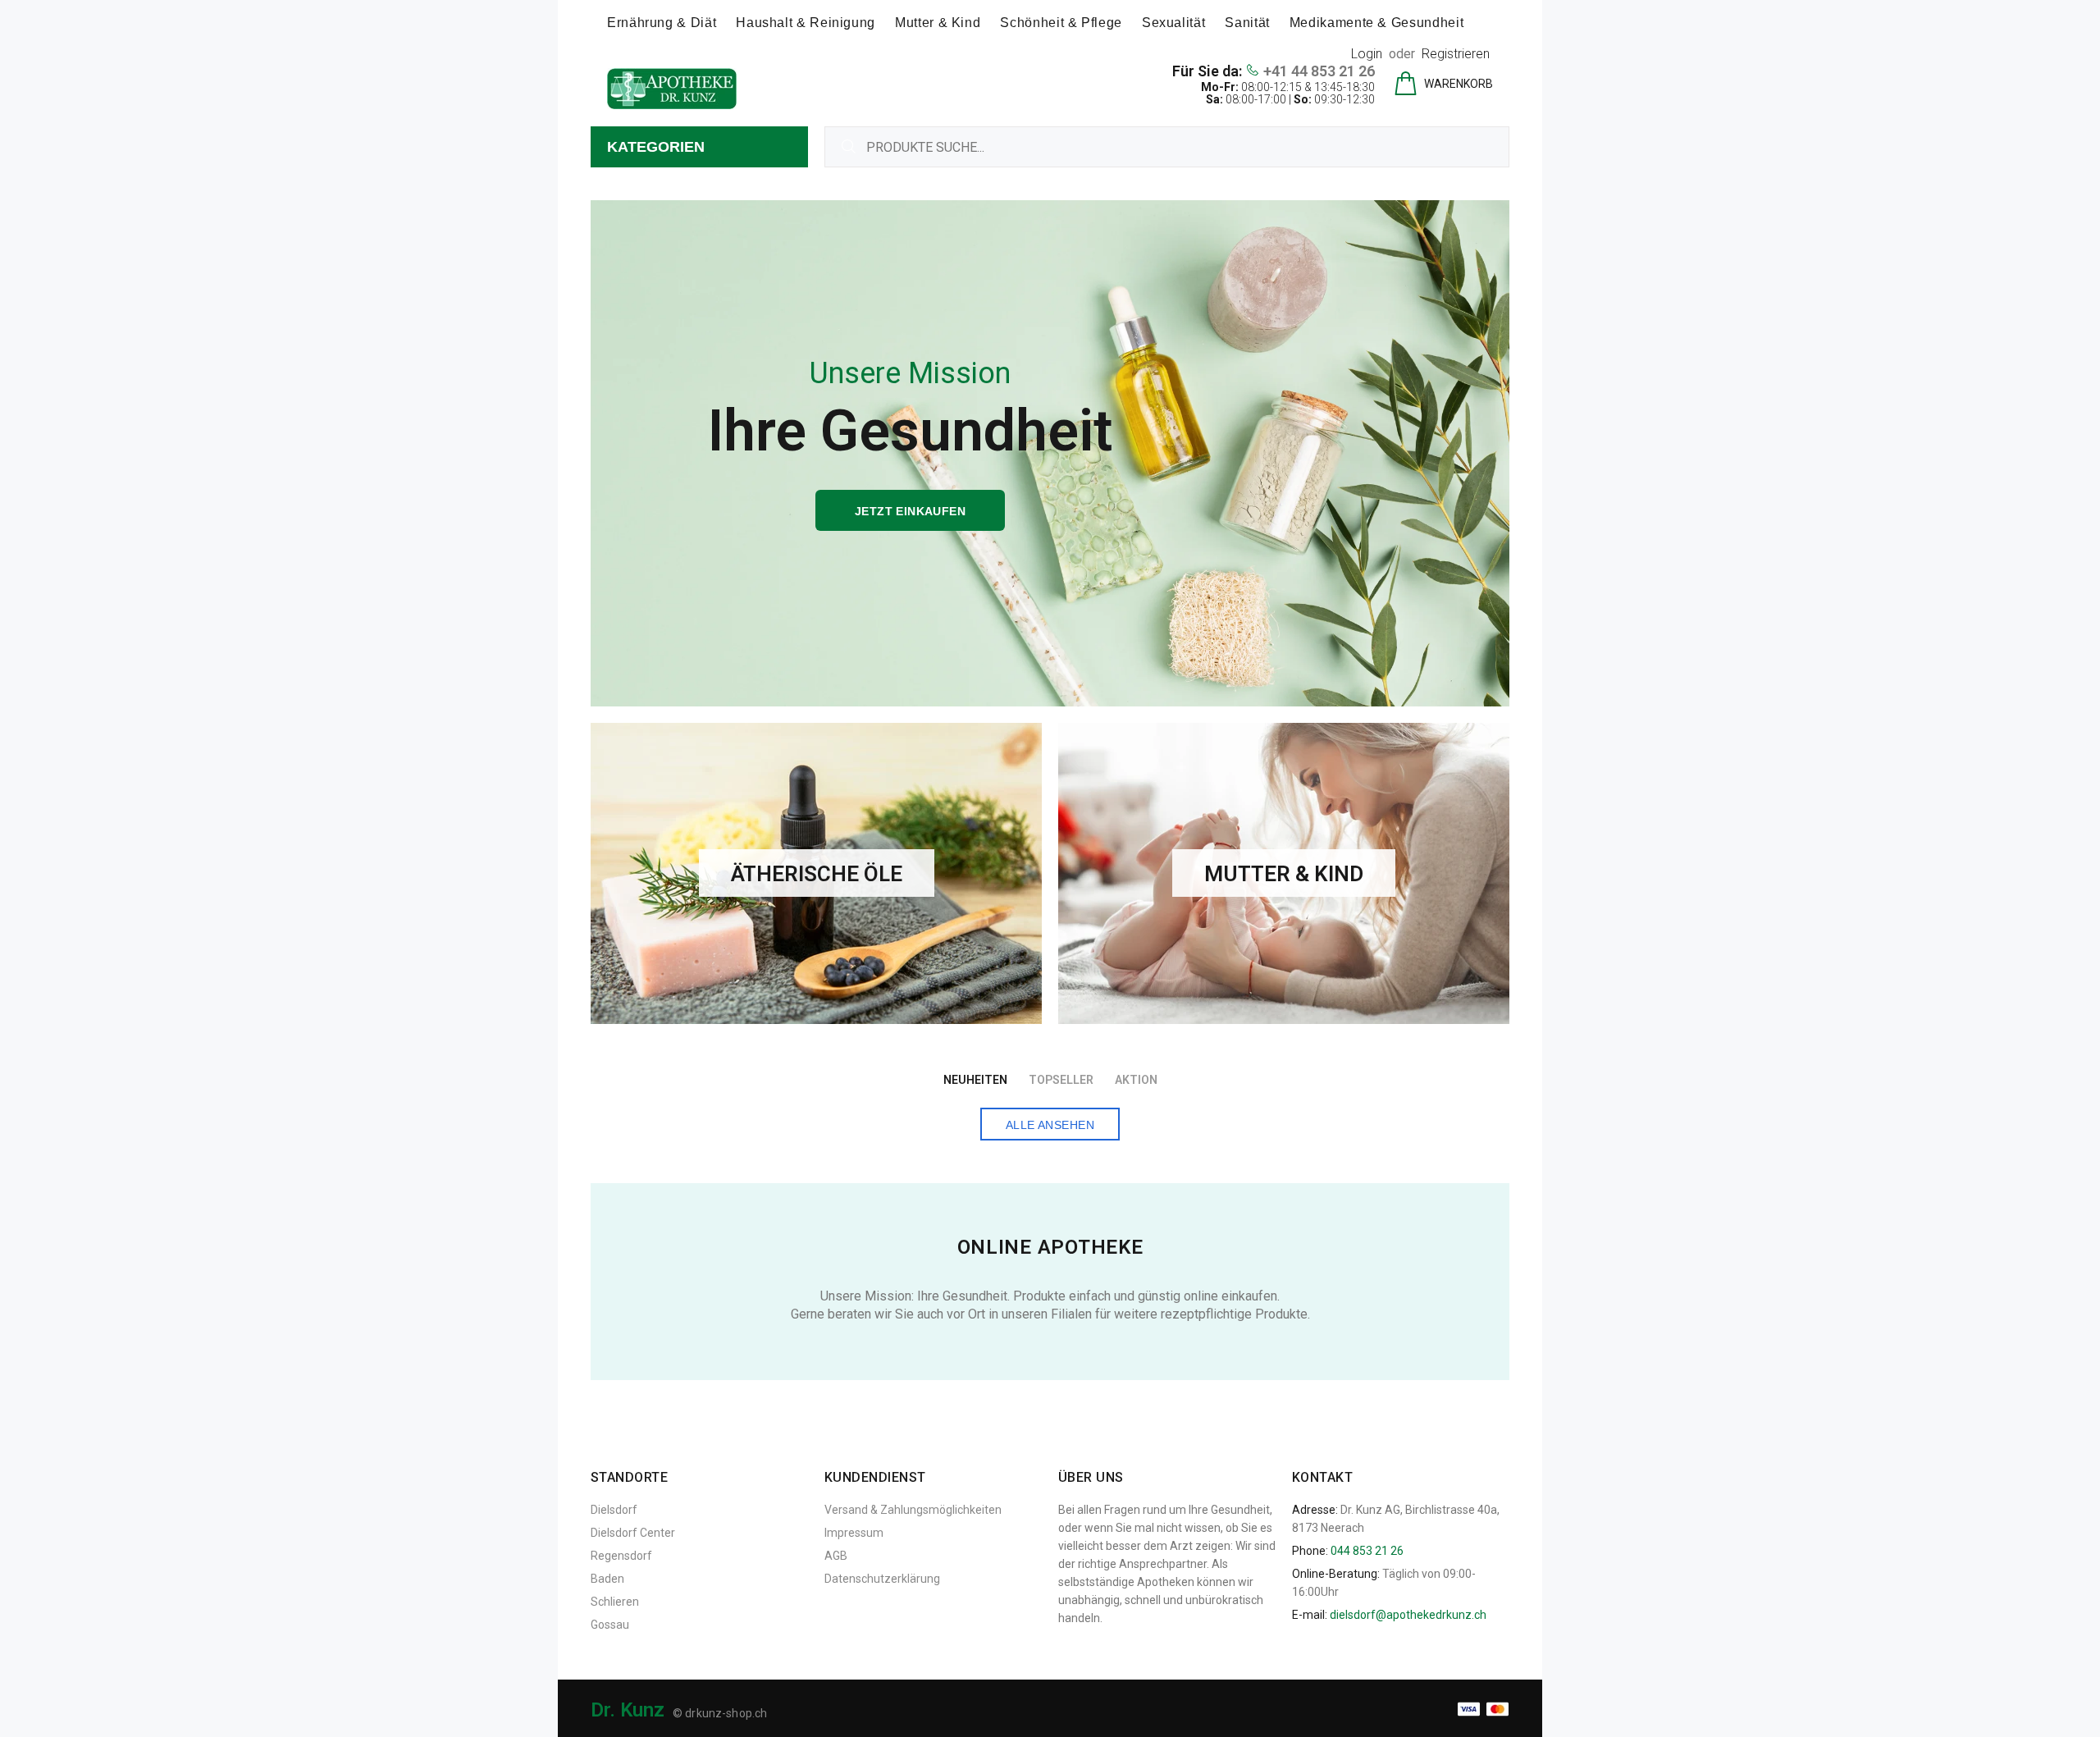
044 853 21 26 (1367, 1551)
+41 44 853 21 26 (1319, 71)
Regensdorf (621, 1556)
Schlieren (615, 1602)
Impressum (854, 1533)
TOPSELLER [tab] (1061, 1080)
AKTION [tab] (1136, 1080)
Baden (607, 1579)
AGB (836, 1556)
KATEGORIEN (656, 147)
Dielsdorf (614, 1510)
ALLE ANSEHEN (1050, 1125)
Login (1367, 54)
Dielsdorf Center (633, 1533)
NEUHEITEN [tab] (975, 1080)
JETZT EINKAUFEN (910, 511)
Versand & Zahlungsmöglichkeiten (913, 1510)
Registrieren (1456, 54)
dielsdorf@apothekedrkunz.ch (1408, 1615)
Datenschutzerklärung (882, 1579)
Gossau (610, 1625)
